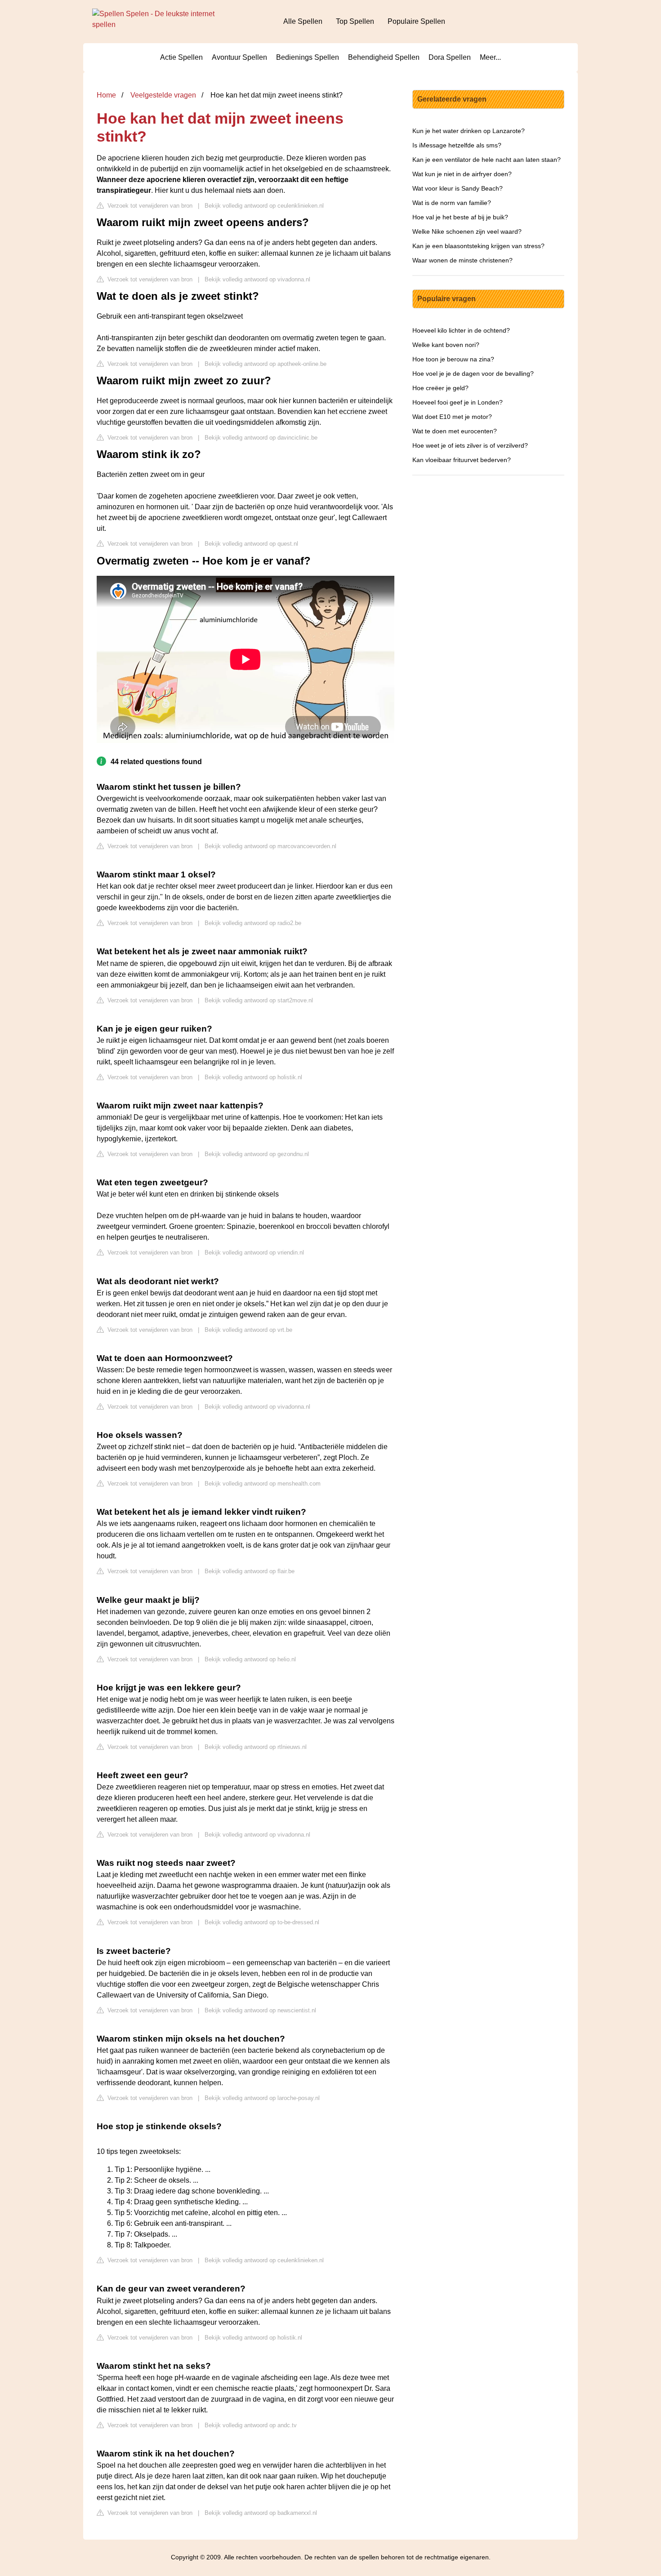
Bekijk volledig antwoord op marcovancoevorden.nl (270, 846)
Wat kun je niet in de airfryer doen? (462, 174)
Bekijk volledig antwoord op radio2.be (253, 923)
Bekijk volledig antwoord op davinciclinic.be (261, 438)
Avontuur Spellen (239, 57)
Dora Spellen (450, 57)
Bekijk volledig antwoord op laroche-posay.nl (262, 2098)
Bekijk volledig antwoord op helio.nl (250, 1659)
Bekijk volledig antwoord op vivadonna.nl (257, 279)
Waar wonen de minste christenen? (462, 260)
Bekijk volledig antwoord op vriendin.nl (254, 1252)
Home (106, 95)
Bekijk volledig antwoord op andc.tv (251, 2425)
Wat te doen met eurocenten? (455, 431)
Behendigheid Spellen (384, 57)
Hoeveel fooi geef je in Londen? (458, 402)
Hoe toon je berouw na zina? (453, 359)
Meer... (490, 57)
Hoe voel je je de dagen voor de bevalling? (473, 374)
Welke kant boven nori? (446, 345)
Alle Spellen (303, 21)
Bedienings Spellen (308, 57)
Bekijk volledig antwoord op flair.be (250, 1571)
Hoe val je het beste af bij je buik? (460, 217)
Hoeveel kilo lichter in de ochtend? (461, 330)
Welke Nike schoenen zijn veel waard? (467, 231)
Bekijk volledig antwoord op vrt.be (248, 1330)
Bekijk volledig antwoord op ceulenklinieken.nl (264, 206)
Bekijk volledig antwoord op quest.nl (251, 544)
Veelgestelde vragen (163, 95)
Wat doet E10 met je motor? (452, 417)
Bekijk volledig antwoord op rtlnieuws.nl (256, 1747)
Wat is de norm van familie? (452, 203)
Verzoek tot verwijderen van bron (149, 206)
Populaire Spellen (416, 21)
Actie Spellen (181, 57)
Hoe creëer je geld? (440, 388)
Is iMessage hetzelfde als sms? (457, 145)
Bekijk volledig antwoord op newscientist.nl (260, 2010)
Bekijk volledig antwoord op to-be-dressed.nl (262, 1922)
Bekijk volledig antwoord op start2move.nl (259, 1000)
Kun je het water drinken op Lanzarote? (469, 131)
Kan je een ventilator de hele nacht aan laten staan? (487, 160)
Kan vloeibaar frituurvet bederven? (462, 460)
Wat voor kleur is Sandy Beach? (458, 188)
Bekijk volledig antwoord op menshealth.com (263, 1484)
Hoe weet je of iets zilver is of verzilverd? (470, 445)
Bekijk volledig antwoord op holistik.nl (253, 1077)
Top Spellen (355, 21)
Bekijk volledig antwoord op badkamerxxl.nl (261, 2513)
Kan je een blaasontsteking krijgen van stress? (478, 246)
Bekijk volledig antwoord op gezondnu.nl (257, 1154)
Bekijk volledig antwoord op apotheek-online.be (266, 364)
